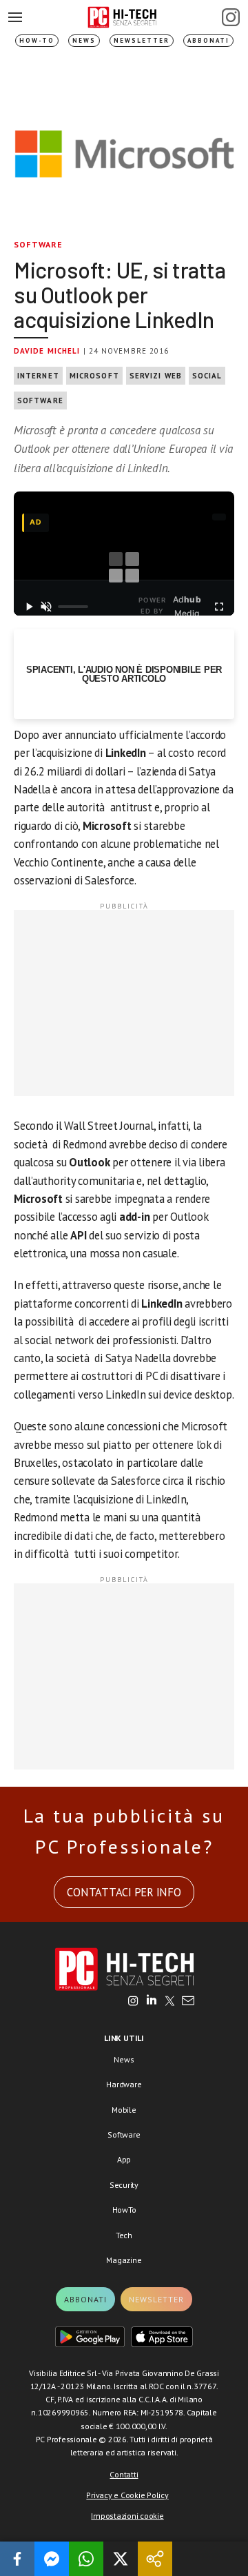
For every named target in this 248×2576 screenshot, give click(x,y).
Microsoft (94, 376)
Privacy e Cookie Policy (127, 2495)
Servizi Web (156, 376)
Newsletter (142, 40)
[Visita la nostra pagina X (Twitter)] (170, 2002)
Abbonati (208, 40)
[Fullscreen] (219, 607)
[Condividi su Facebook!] (17, 2559)
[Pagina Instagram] (231, 17)
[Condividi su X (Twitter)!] (121, 2559)
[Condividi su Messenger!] (52, 2559)
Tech (124, 2235)
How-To (37, 40)
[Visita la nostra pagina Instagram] (133, 2002)
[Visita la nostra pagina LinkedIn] (152, 2002)
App (124, 2159)
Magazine (124, 2260)
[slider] (73, 607)
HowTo (124, 2210)
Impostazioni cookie (127, 2516)
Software (39, 244)
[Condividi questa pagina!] (155, 2559)
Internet (38, 376)
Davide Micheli (47, 351)
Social (207, 376)
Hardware (124, 2084)
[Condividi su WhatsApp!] (86, 2559)
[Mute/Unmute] (46, 607)
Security (124, 2185)
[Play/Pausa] (29, 607)
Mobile (124, 2110)
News (84, 40)
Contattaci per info (124, 1892)
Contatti (124, 2474)
